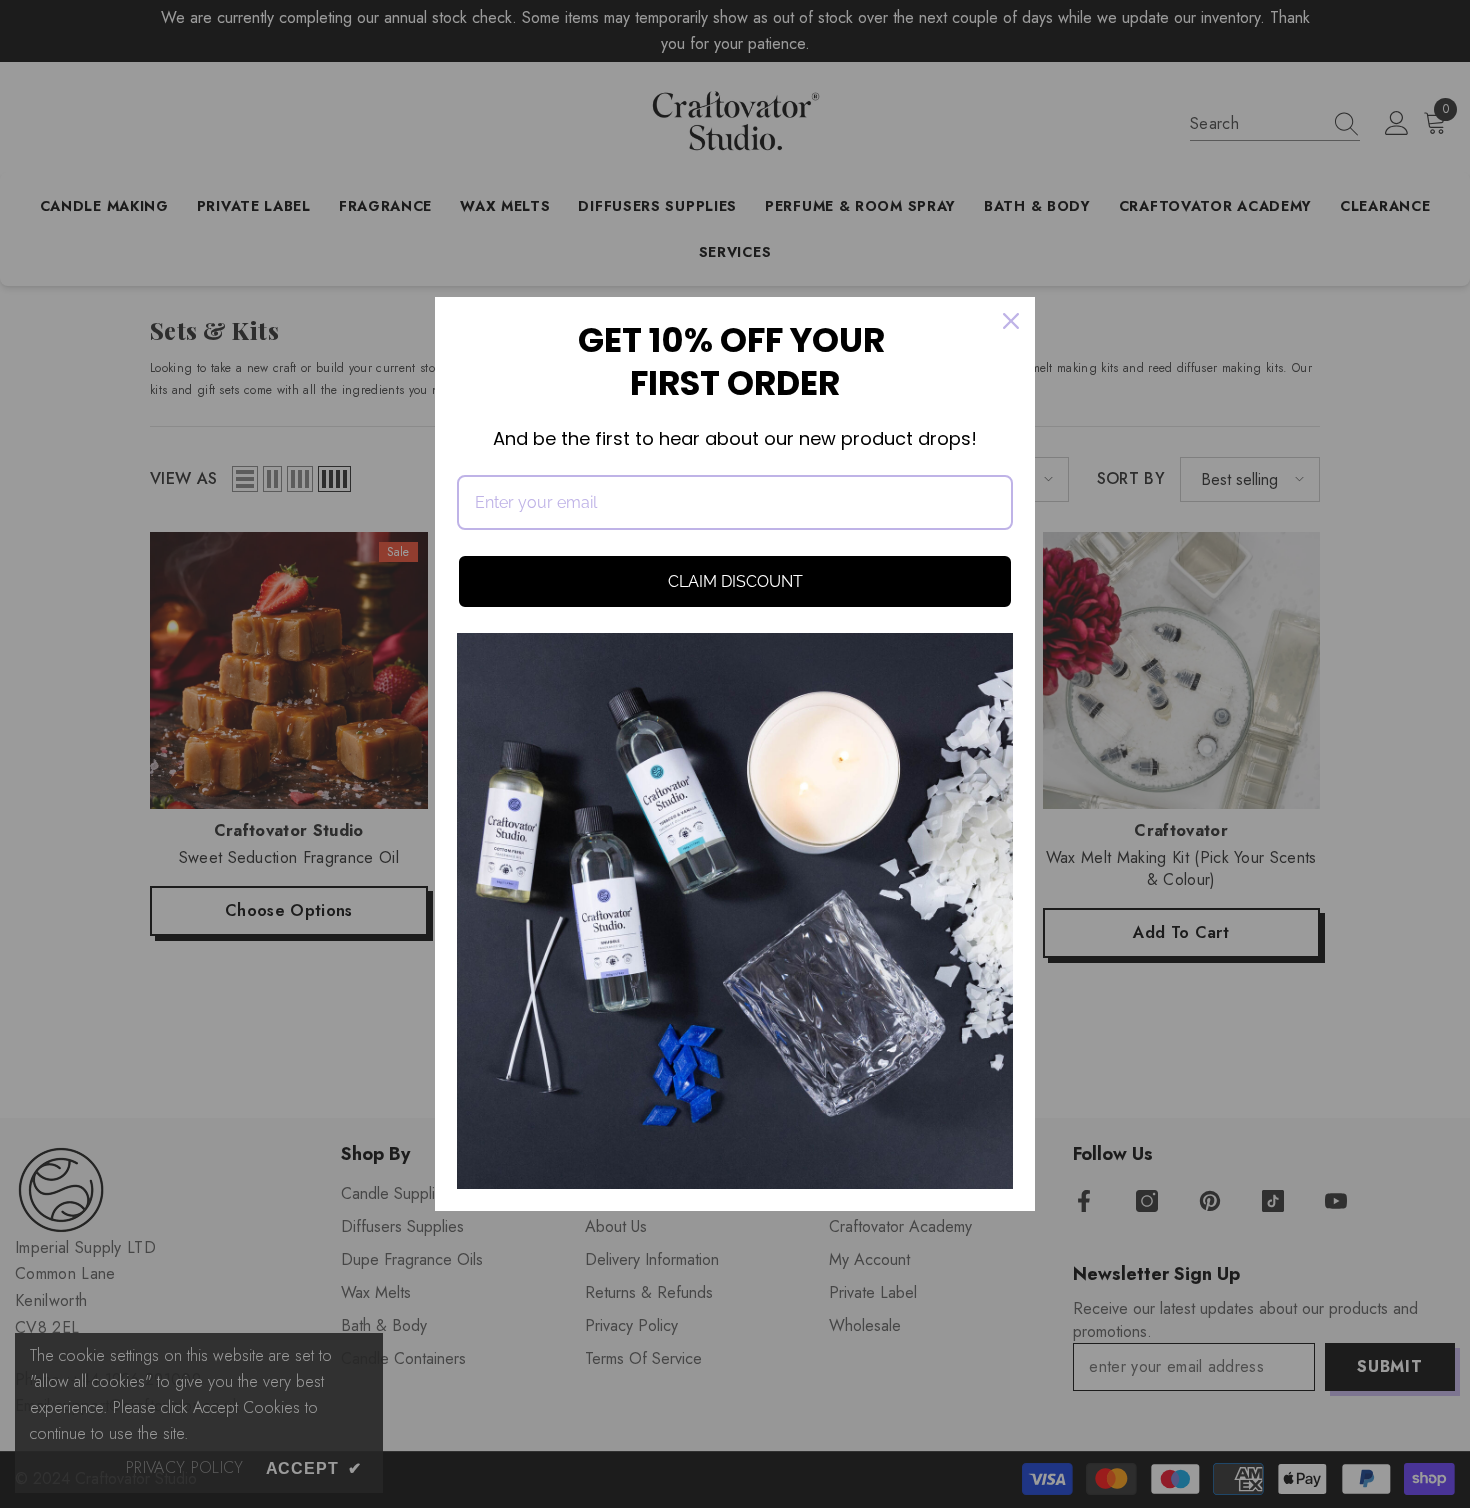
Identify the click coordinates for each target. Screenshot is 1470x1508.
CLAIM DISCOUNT (735, 581)
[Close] (1011, 321)
